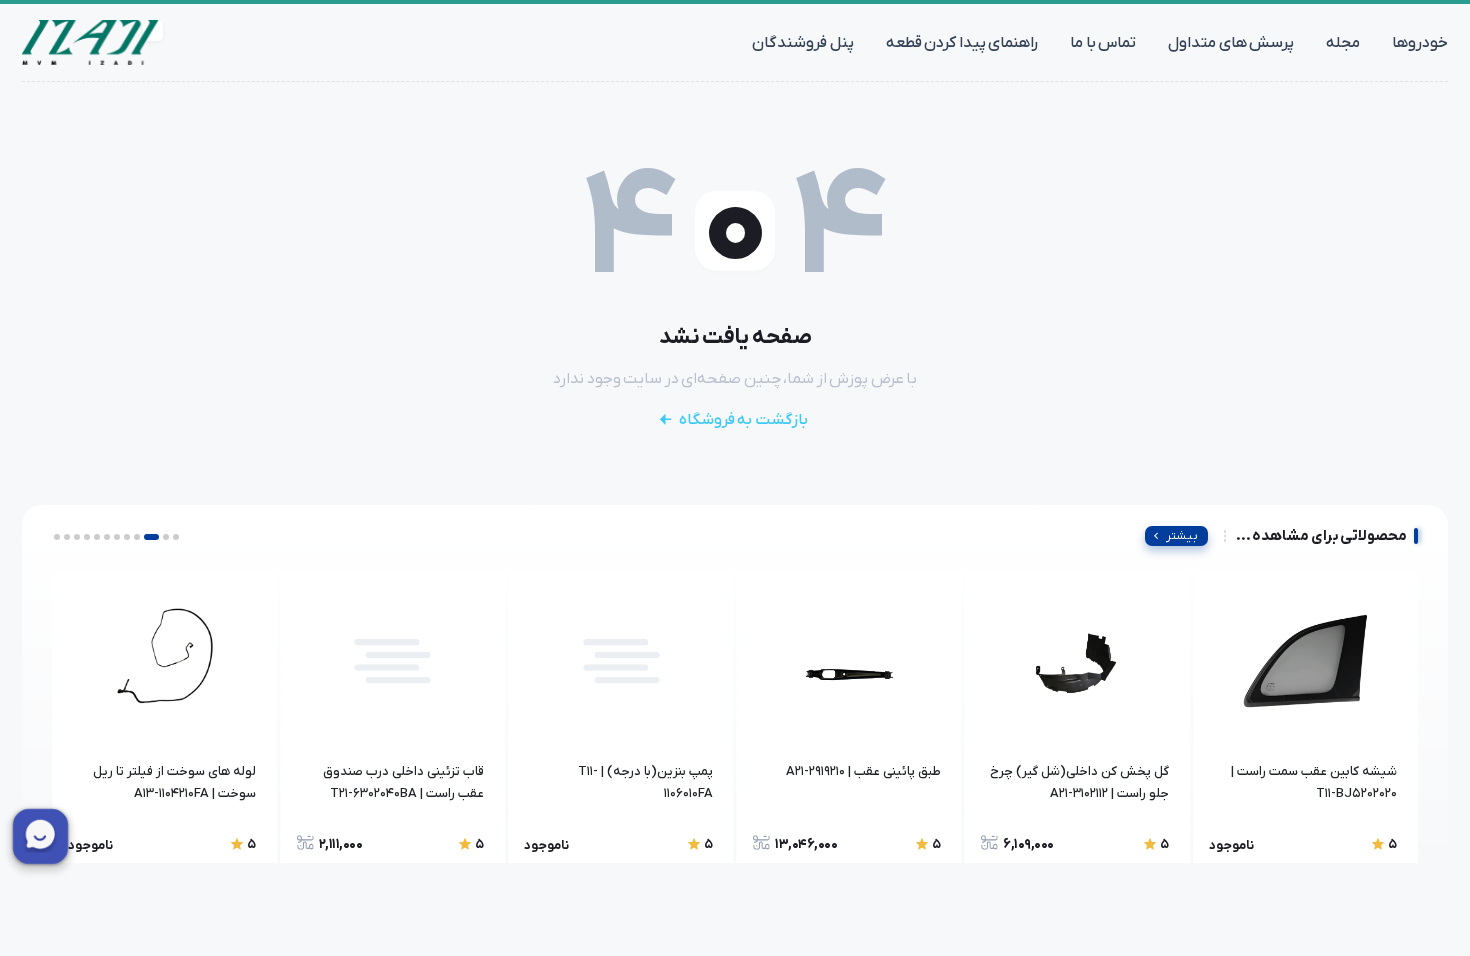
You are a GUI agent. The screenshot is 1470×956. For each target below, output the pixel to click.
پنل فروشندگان (803, 43)
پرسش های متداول (1231, 43)
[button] (176, 537)
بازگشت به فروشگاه (743, 420)
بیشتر (1182, 536)
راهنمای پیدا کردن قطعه (962, 43)
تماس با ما (1103, 43)
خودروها (1420, 43)
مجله (1343, 43)
